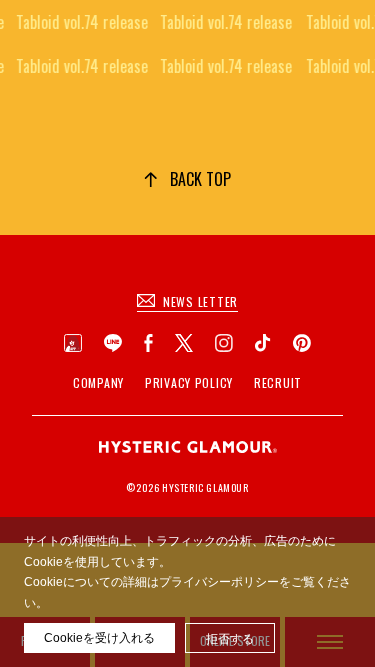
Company (98, 383)
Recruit (278, 383)
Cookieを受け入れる (99, 638)
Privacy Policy (189, 383)
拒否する (230, 639)
